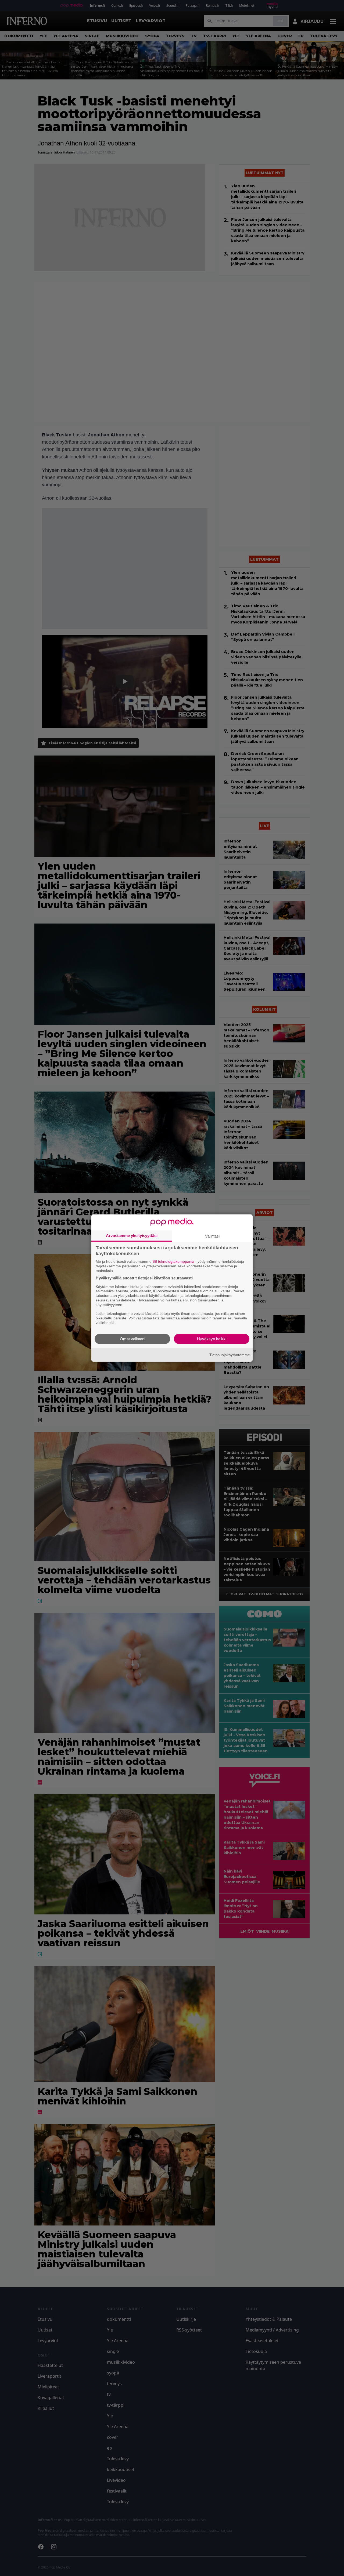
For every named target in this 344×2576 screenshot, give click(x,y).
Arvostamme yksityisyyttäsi (132, 1236)
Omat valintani (132, 1339)
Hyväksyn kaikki (212, 1339)
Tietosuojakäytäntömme (230, 1355)
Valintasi (212, 1236)
